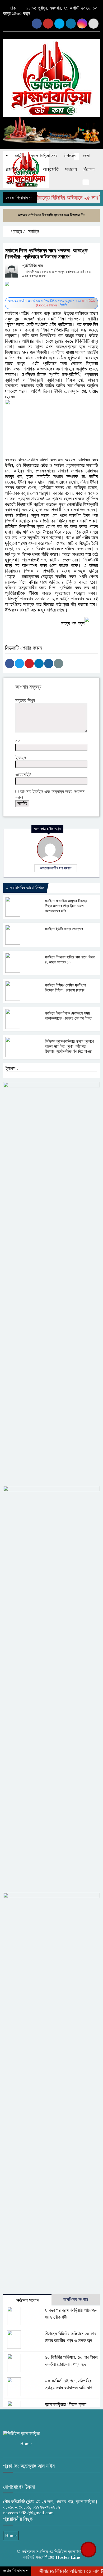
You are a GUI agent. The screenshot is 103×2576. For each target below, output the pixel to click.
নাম (18, 741)
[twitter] (93, 24)
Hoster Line (68, 2557)
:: (7, 156)
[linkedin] (82, 24)
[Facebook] (10, 664)
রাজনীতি (12, 169)
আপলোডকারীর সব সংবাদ (56, 868)
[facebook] (37, 24)
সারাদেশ (71, 169)
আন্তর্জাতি (51, 169)
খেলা (86, 156)
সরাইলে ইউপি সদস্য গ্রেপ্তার (64, 929)
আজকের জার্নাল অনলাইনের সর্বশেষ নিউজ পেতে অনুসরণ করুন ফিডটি (52, 303)
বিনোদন (89, 169)
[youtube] (59, 24)
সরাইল (34, 231)
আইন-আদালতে (17, 183)
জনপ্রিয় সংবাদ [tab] (76, 2300)
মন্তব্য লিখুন (25, 700)
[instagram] (48, 24)
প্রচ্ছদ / (17, 231)
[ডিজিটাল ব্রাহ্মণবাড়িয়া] (51, 75)
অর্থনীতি (30, 169)
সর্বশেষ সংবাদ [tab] (27, 2300)
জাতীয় (20, 156)
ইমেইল (21, 758)
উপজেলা (70, 156)
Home (26, 2444)
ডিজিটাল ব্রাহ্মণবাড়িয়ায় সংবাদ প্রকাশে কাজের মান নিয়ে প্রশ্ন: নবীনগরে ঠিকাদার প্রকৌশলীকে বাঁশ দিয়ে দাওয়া (69, 1046)
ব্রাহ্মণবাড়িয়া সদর (44, 156)
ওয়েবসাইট (23, 775)
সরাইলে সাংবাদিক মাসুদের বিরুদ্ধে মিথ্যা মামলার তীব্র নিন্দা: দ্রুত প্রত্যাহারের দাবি (66, 906)
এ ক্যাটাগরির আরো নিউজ (25, 888)
